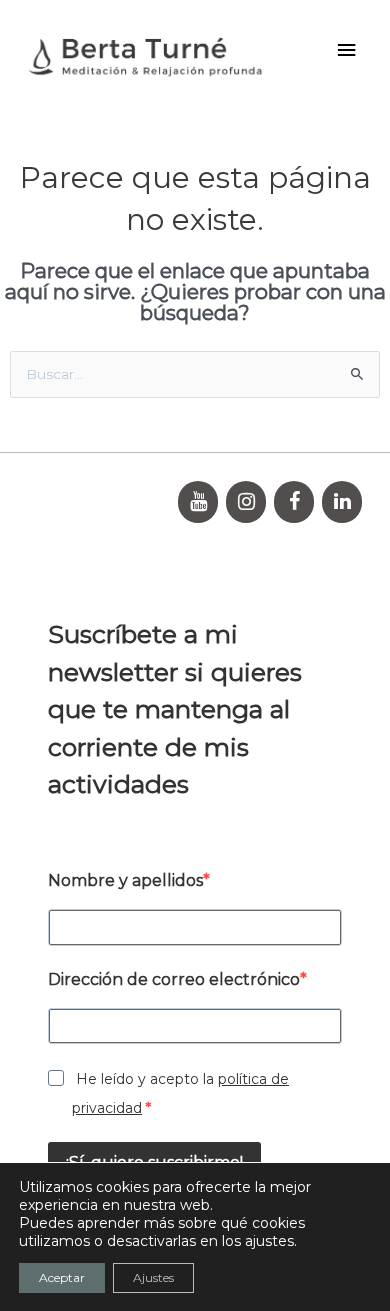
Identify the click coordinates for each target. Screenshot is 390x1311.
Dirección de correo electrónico (174, 979)
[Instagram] (246, 502)
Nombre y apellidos (125, 880)
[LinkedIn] (342, 502)
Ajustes (153, 1277)
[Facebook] (294, 502)
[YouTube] (198, 502)
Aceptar (62, 1277)
